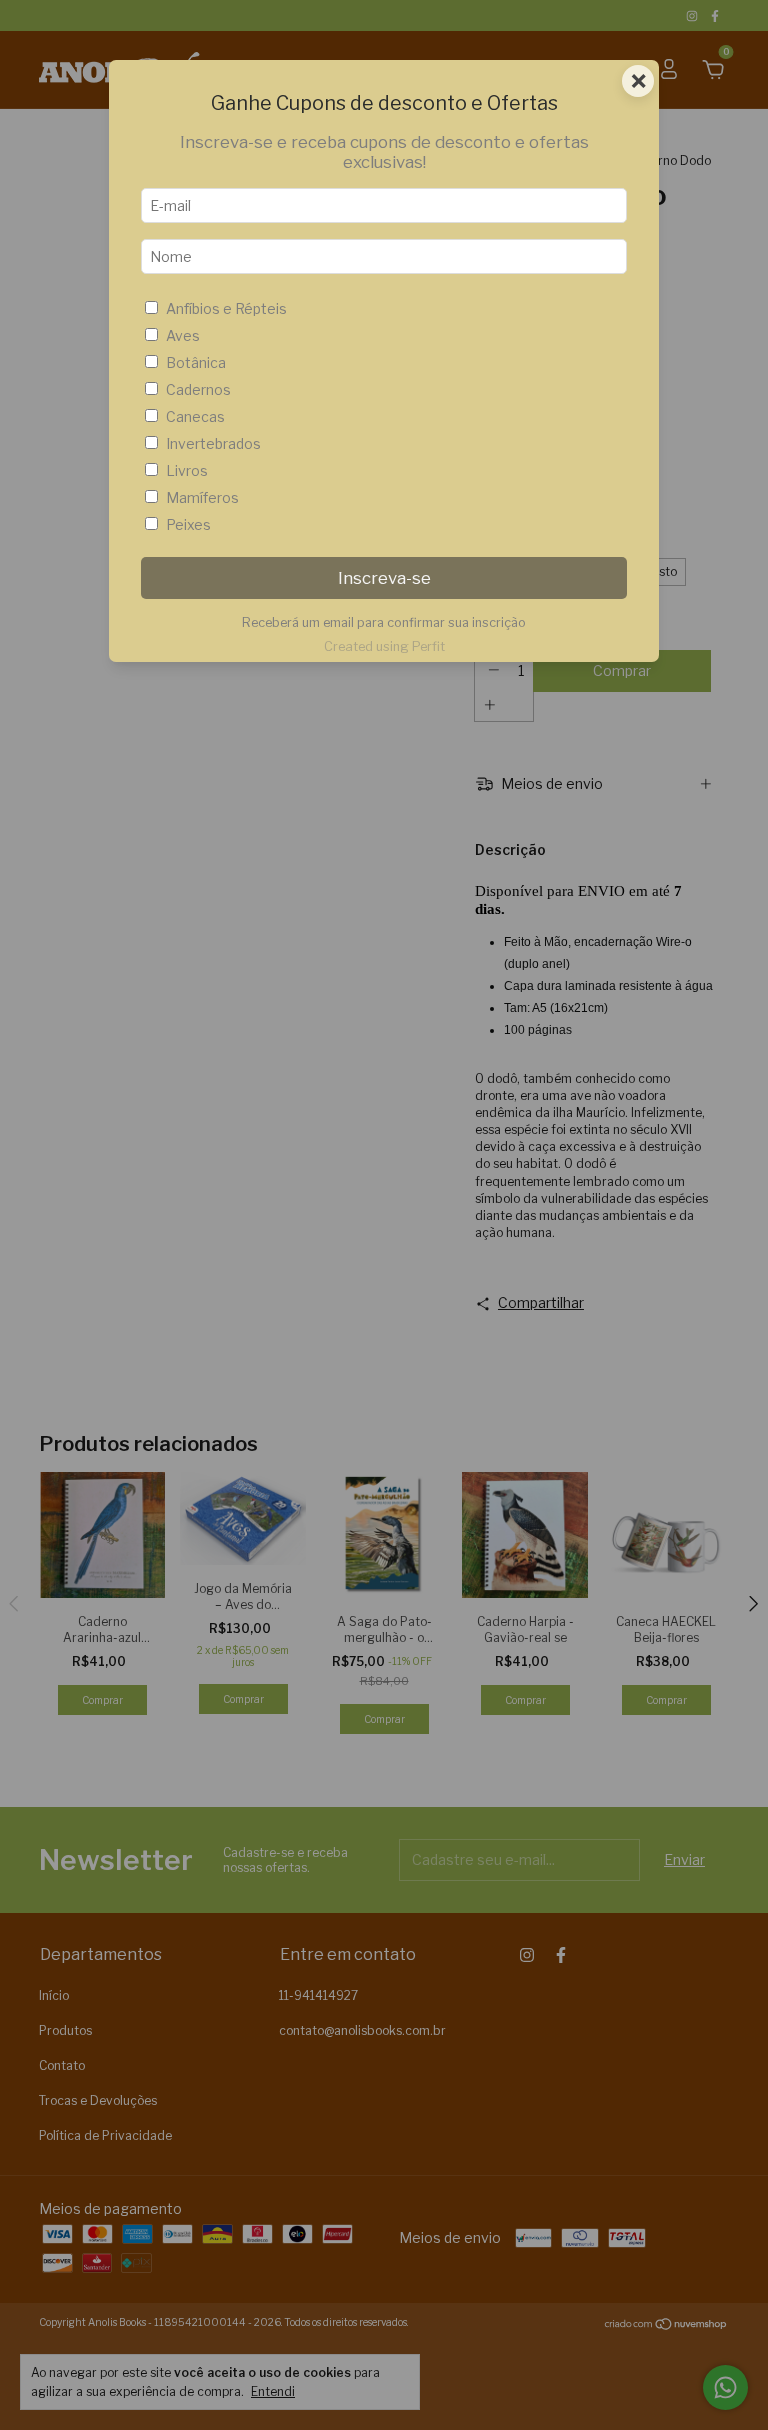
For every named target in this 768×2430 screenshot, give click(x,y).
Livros (187, 470)
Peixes (188, 524)
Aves (183, 335)
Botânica (196, 362)
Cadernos (198, 389)
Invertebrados (213, 443)
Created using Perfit (384, 646)
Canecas (195, 416)
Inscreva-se (384, 578)
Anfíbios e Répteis (226, 308)
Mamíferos (202, 497)
